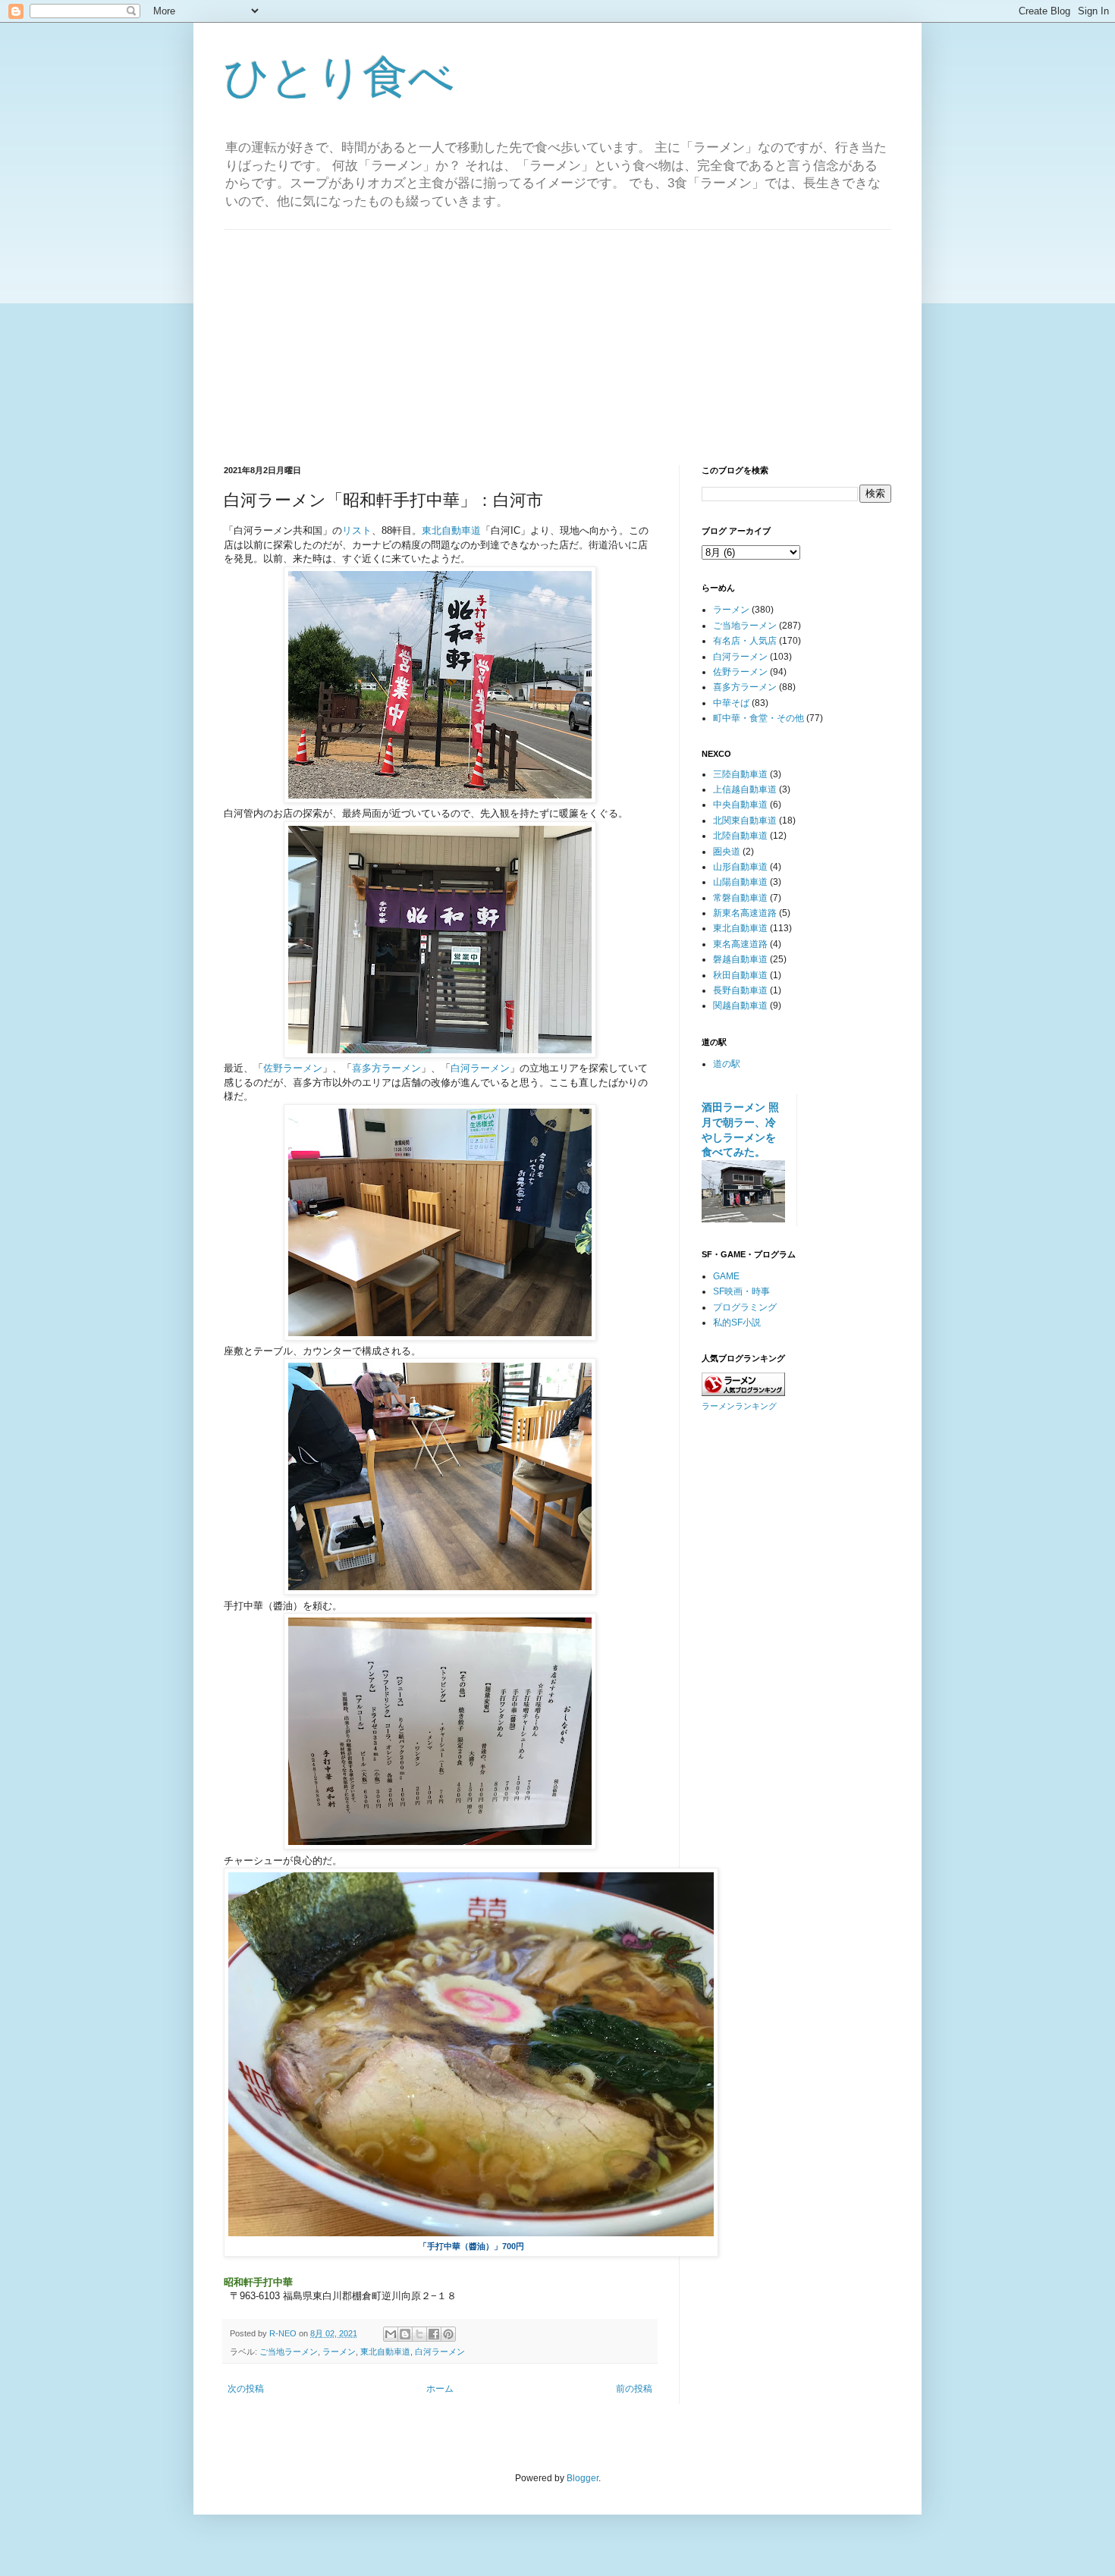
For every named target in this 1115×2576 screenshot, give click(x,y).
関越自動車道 (740, 1006)
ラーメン (339, 2352)
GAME (726, 1276)
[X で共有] (419, 2334)
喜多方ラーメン (386, 1068)
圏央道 (727, 852)
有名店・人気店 (745, 641)
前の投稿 (634, 2389)
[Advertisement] (557, 336)
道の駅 (727, 1064)
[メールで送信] (391, 2334)
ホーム (440, 2389)
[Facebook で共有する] (434, 2334)
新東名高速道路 (745, 913)
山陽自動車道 (740, 882)
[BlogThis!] (405, 2334)
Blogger (583, 2478)
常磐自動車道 (740, 898)
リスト (357, 530)
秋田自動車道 (740, 975)
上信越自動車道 (745, 789)
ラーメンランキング (739, 1406)
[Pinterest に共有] (448, 2334)
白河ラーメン (480, 1068)
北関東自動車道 (745, 820)
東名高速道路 (740, 944)
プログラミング (745, 1307)
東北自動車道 (451, 530)
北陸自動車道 (740, 836)
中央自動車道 (740, 805)
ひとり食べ (339, 77)
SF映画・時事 (741, 1291)
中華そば (731, 703)
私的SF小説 (737, 1323)
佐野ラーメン (293, 1068)
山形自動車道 (740, 867)
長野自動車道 (740, 990)
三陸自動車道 (740, 774)
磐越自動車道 (740, 959)
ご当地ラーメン (289, 2352)
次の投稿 (246, 2389)
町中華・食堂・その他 (759, 718)
